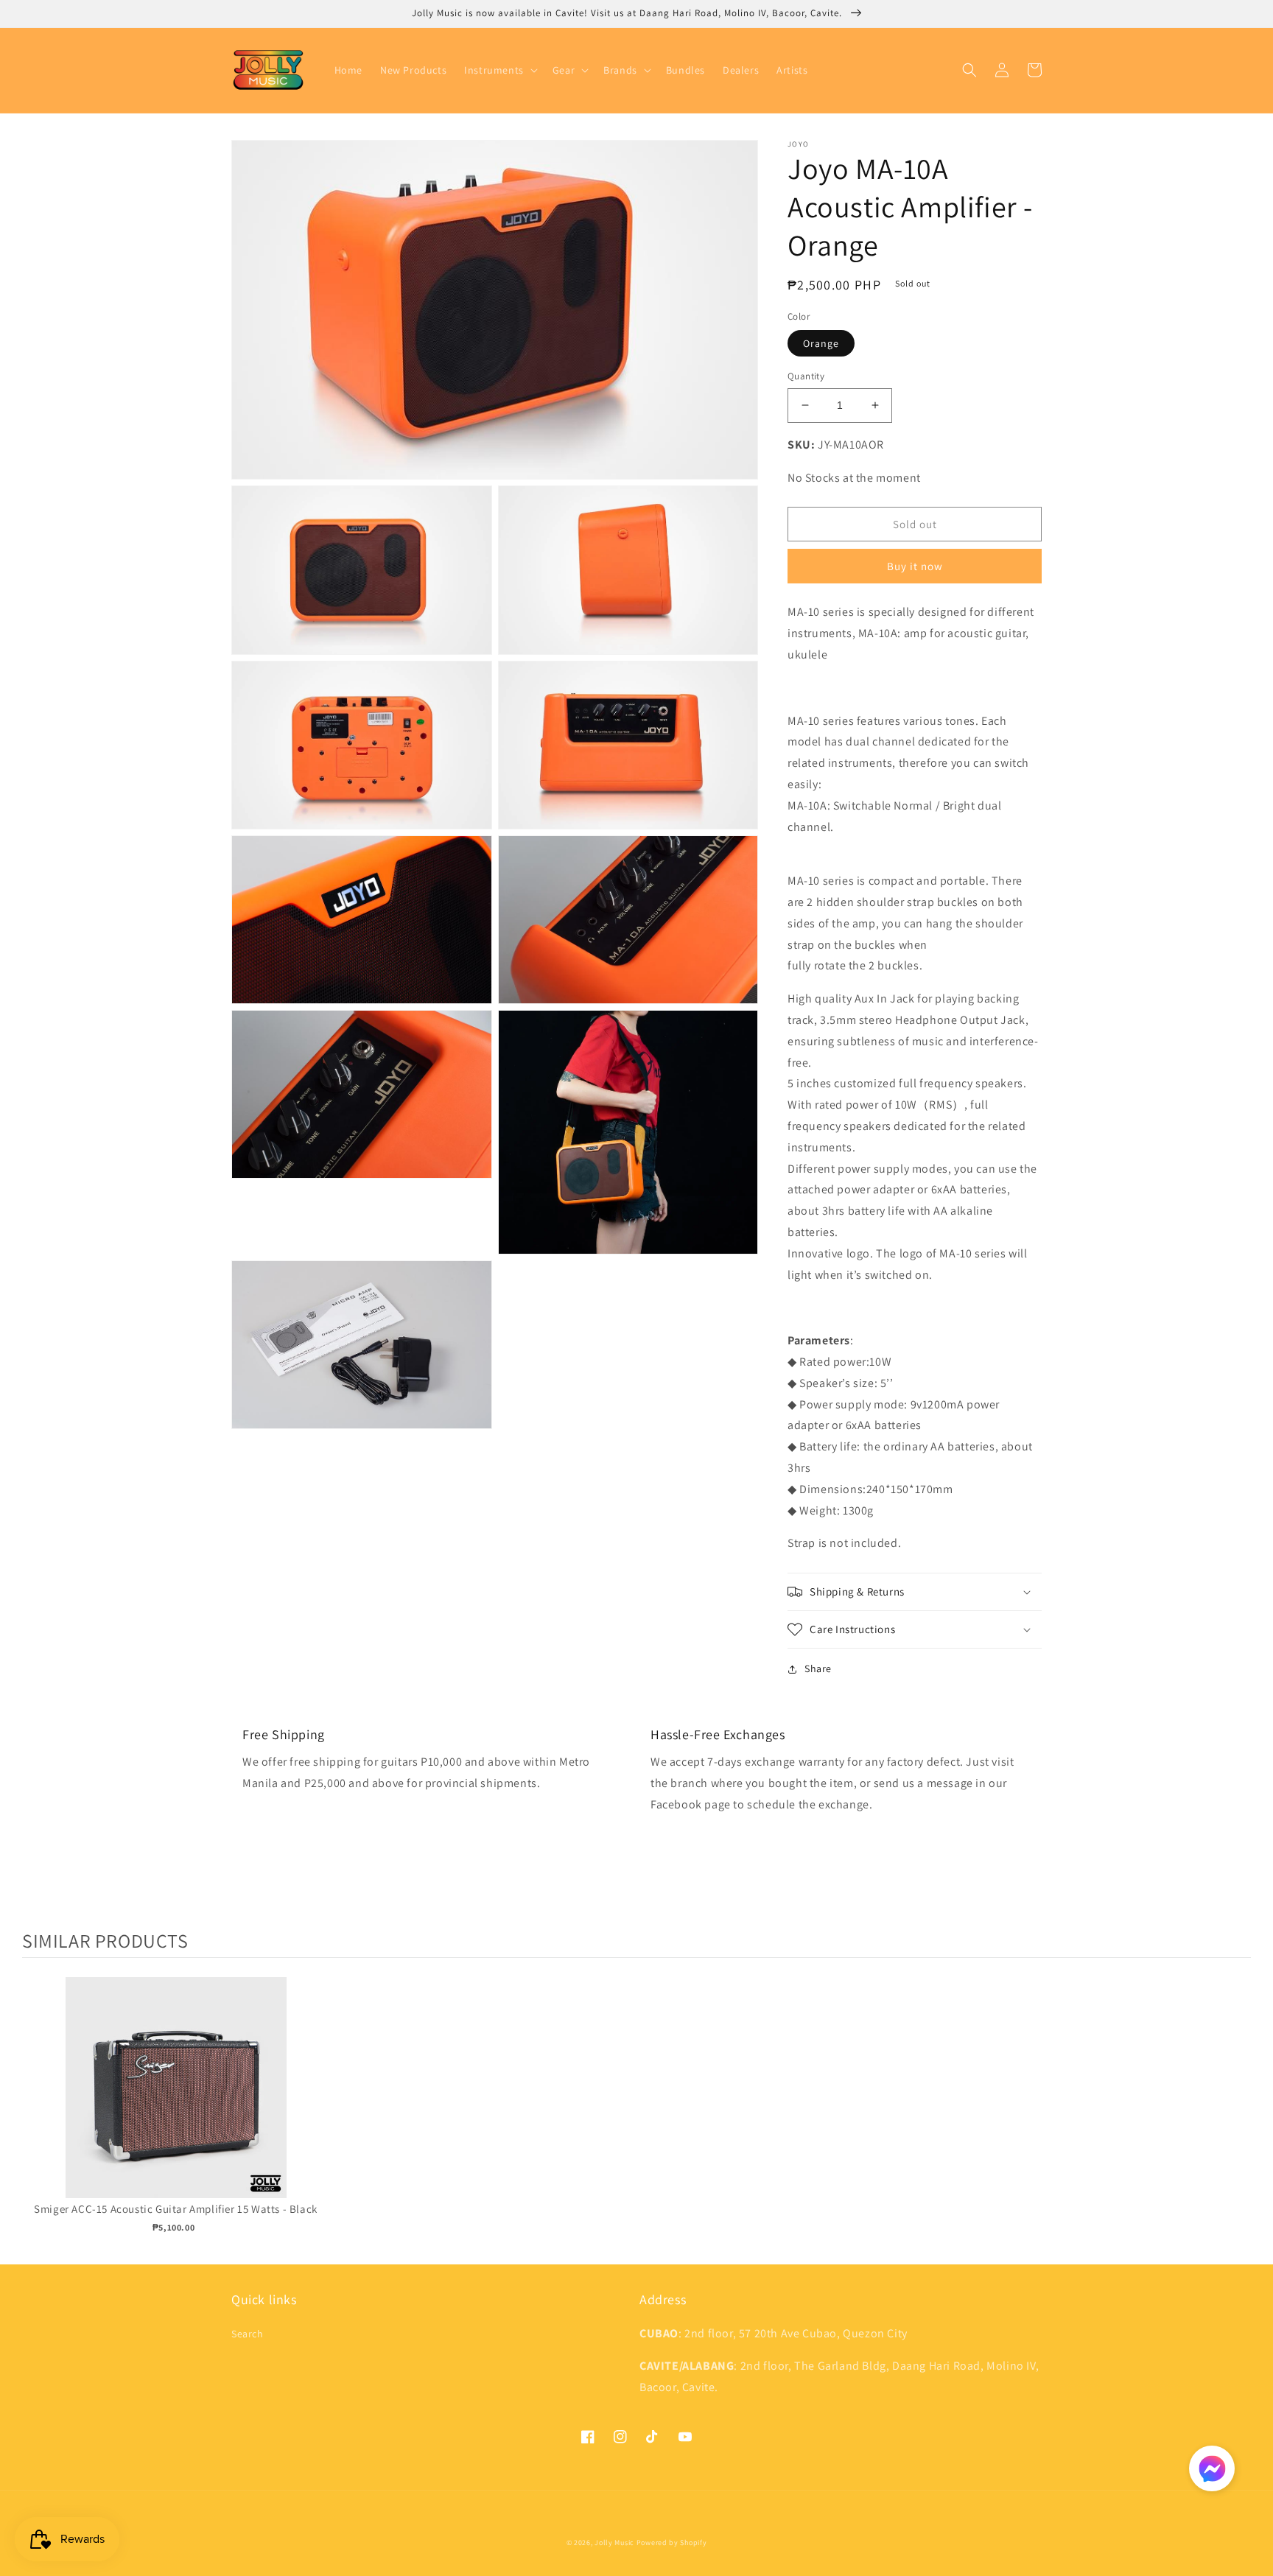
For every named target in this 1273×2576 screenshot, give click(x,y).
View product (176, 2103)
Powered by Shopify (672, 2542)
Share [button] (818, 1668)
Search (248, 2334)
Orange (821, 343)
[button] (499, 70)
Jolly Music (614, 2542)
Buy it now (915, 566)
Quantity (806, 376)
